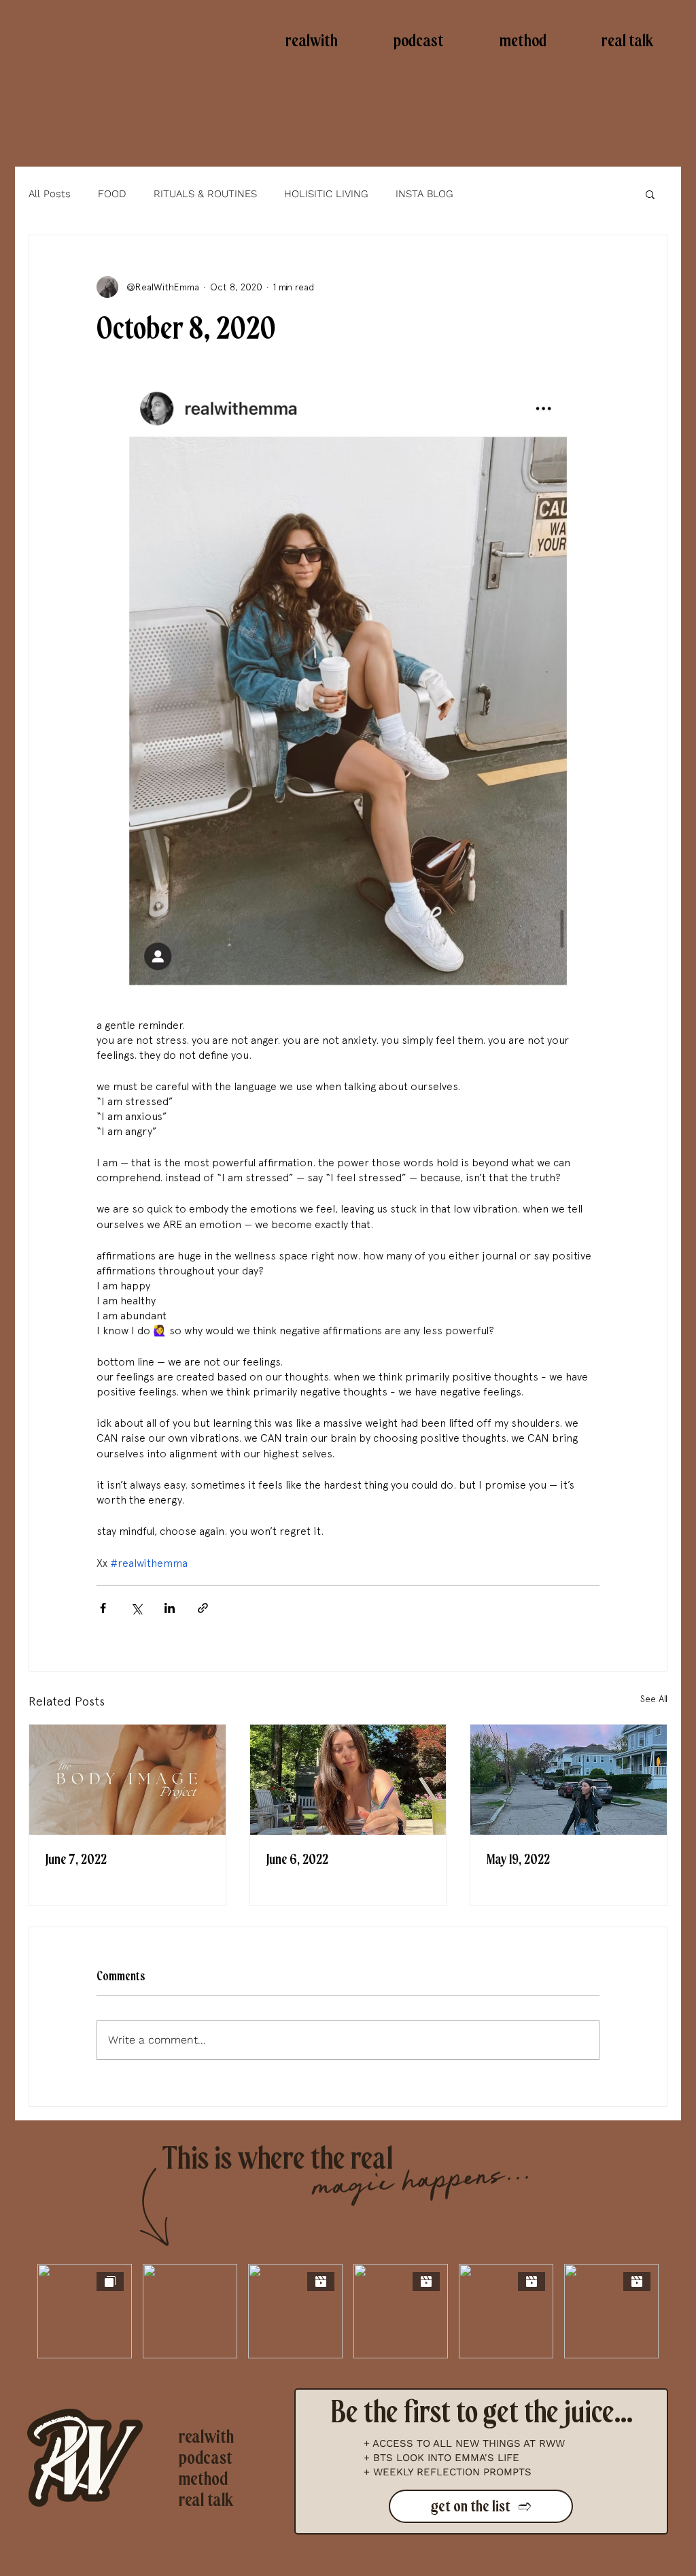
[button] (650, 194)
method (203, 2479)
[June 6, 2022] (348, 1780)
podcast (206, 2458)
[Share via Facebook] (103, 1608)
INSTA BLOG (424, 194)
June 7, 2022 (76, 1860)
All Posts (50, 194)
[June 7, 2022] (127, 1780)
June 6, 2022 (297, 1860)
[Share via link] (203, 1608)
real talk (206, 2500)
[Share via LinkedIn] (170, 1608)
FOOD (112, 194)
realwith (206, 2437)
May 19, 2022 (518, 1860)
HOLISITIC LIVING (326, 194)
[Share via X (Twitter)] (136, 1608)
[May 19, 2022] (569, 1780)
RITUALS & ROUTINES (205, 194)
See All (654, 1699)
